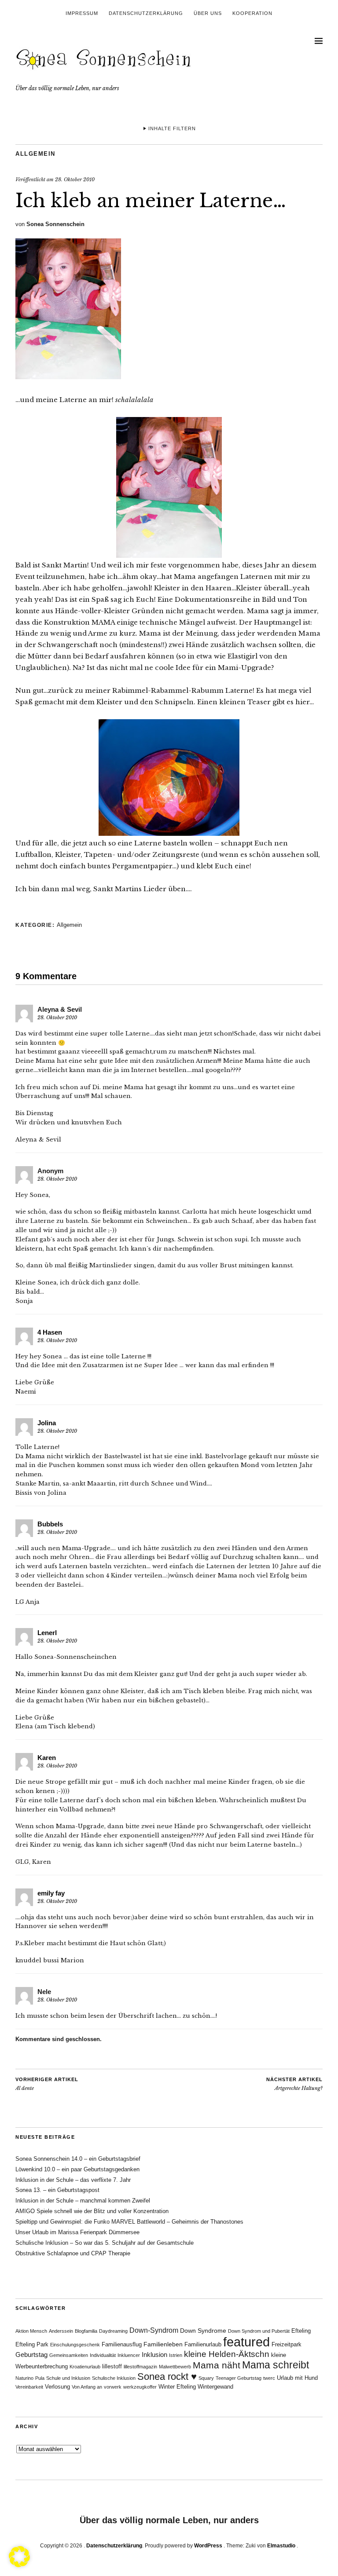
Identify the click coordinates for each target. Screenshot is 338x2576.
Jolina (47, 1423)
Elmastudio (281, 2546)
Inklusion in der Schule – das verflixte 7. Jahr (73, 2180)
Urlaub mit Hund (297, 2378)
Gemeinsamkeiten (69, 2355)
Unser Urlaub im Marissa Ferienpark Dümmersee (77, 2232)
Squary (206, 2378)
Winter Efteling (177, 2387)
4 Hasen (50, 1332)
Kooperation (252, 13)
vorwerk (113, 2387)
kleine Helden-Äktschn (227, 2354)
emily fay (51, 1893)
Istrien (176, 2355)
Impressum (82, 13)
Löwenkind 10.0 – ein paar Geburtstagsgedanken (77, 2169)
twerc (269, 2378)
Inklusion (154, 2355)
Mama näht (217, 2365)
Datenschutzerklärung (146, 13)
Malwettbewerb (175, 2367)
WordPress (208, 2546)
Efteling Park (32, 2345)
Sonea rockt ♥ (167, 2377)
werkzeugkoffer (140, 2387)
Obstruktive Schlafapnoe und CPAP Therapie (73, 2253)
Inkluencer (129, 2355)
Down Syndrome (203, 2331)
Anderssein (61, 2331)
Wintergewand (215, 2387)
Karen (47, 1758)
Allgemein (35, 154)
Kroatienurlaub (85, 2367)
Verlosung (57, 2387)
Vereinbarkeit (29, 2387)
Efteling (301, 2331)
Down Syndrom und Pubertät (259, 2331)
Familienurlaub (203, 2345)
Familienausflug (122, 2345)
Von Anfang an (87, 2387)
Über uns (208, 13)
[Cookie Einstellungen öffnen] (19, 2565)
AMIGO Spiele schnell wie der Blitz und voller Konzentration (92, 2211)
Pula (40, 2378)
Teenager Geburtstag (239, 2378)
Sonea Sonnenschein (55, 224)
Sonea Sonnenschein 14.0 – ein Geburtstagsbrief (78, 2159)
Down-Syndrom (154, 2330)
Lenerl (47, 1633)
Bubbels (50, 1524)
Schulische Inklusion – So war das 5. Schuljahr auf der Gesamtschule (105, 2243)
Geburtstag (31, 2355)
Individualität (103, 2355)
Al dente (47, 2084)
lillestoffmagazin (140, 2367)
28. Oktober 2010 (75, 179)
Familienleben (163, 2344)
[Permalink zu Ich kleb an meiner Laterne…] (68, 377)
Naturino (24, 2378)
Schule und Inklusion (68, 2378)
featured (246, 2342)
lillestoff (112, 2367)
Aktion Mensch (31, 2331)
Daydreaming (113, 2331)
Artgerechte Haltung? (294, 2084)
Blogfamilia (86, 2331)
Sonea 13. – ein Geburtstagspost (57, 2190)
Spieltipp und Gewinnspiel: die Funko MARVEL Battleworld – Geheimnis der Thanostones (129, 2222)
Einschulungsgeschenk (75, 2345)
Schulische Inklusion (114, 2378)
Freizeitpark (287, 2345)
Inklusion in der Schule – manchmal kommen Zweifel (83, 2201)
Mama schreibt (276, 2365)
